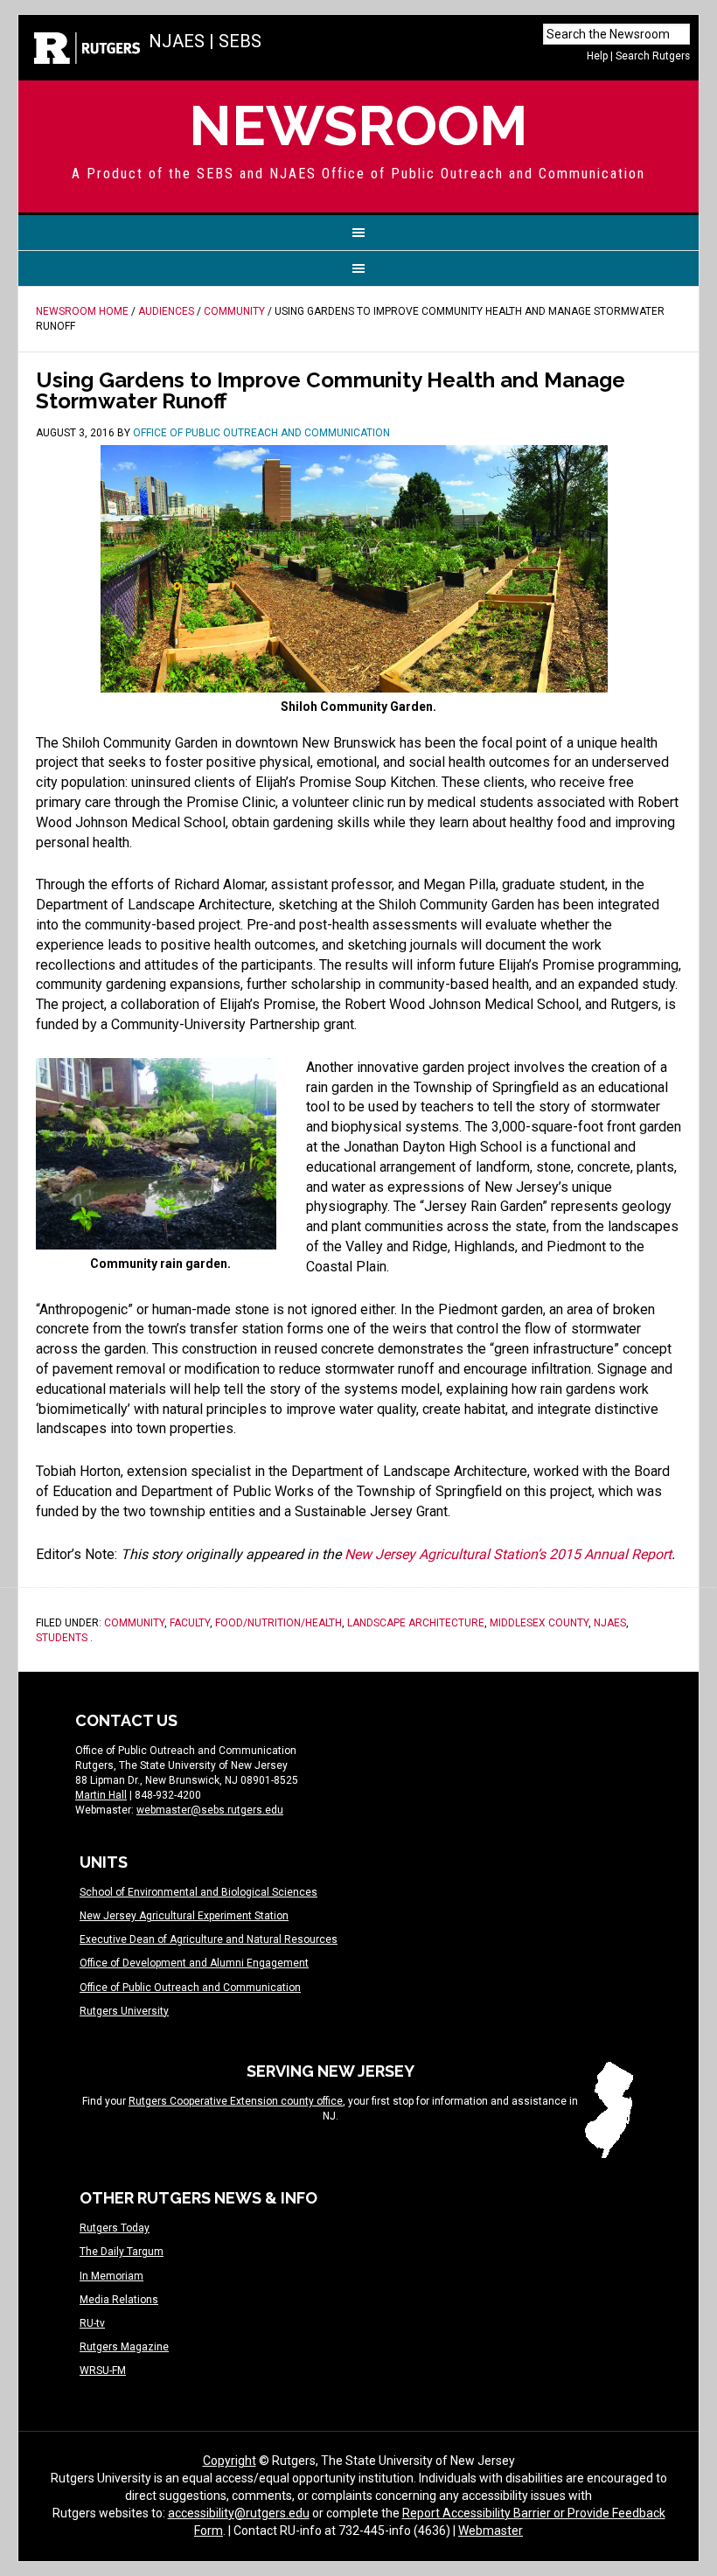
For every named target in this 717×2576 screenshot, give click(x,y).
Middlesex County (539, 1623)
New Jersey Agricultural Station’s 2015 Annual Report (508, 1554)
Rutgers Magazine (124, 2347)
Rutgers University (124, 2011)
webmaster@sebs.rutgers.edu (210, 1810)
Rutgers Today (115, 2228)
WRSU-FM (103, 2371)
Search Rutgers (653, 56)
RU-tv (92, 2323)
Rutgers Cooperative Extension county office (236, 2101)
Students (62, 1638)
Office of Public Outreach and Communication (190, 1988)
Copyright (230, 2461)
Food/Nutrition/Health (278, 1623)
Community (134, 1623)
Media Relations (119, 2300)
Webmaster (491, 2531)
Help (597, 56)
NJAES (177, 41)
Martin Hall (101, 1795)
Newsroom (358, 125)
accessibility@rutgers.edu (239, 2513)
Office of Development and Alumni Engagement (194, 1963)
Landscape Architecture (416, 1623)
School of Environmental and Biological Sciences (198, 1892)
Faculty (190, 1623)
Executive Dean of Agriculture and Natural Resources (209, 1939)
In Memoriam (111, 2276)
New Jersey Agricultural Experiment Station (184, 1916)
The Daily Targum (122, 2252)
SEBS (240, 41)
